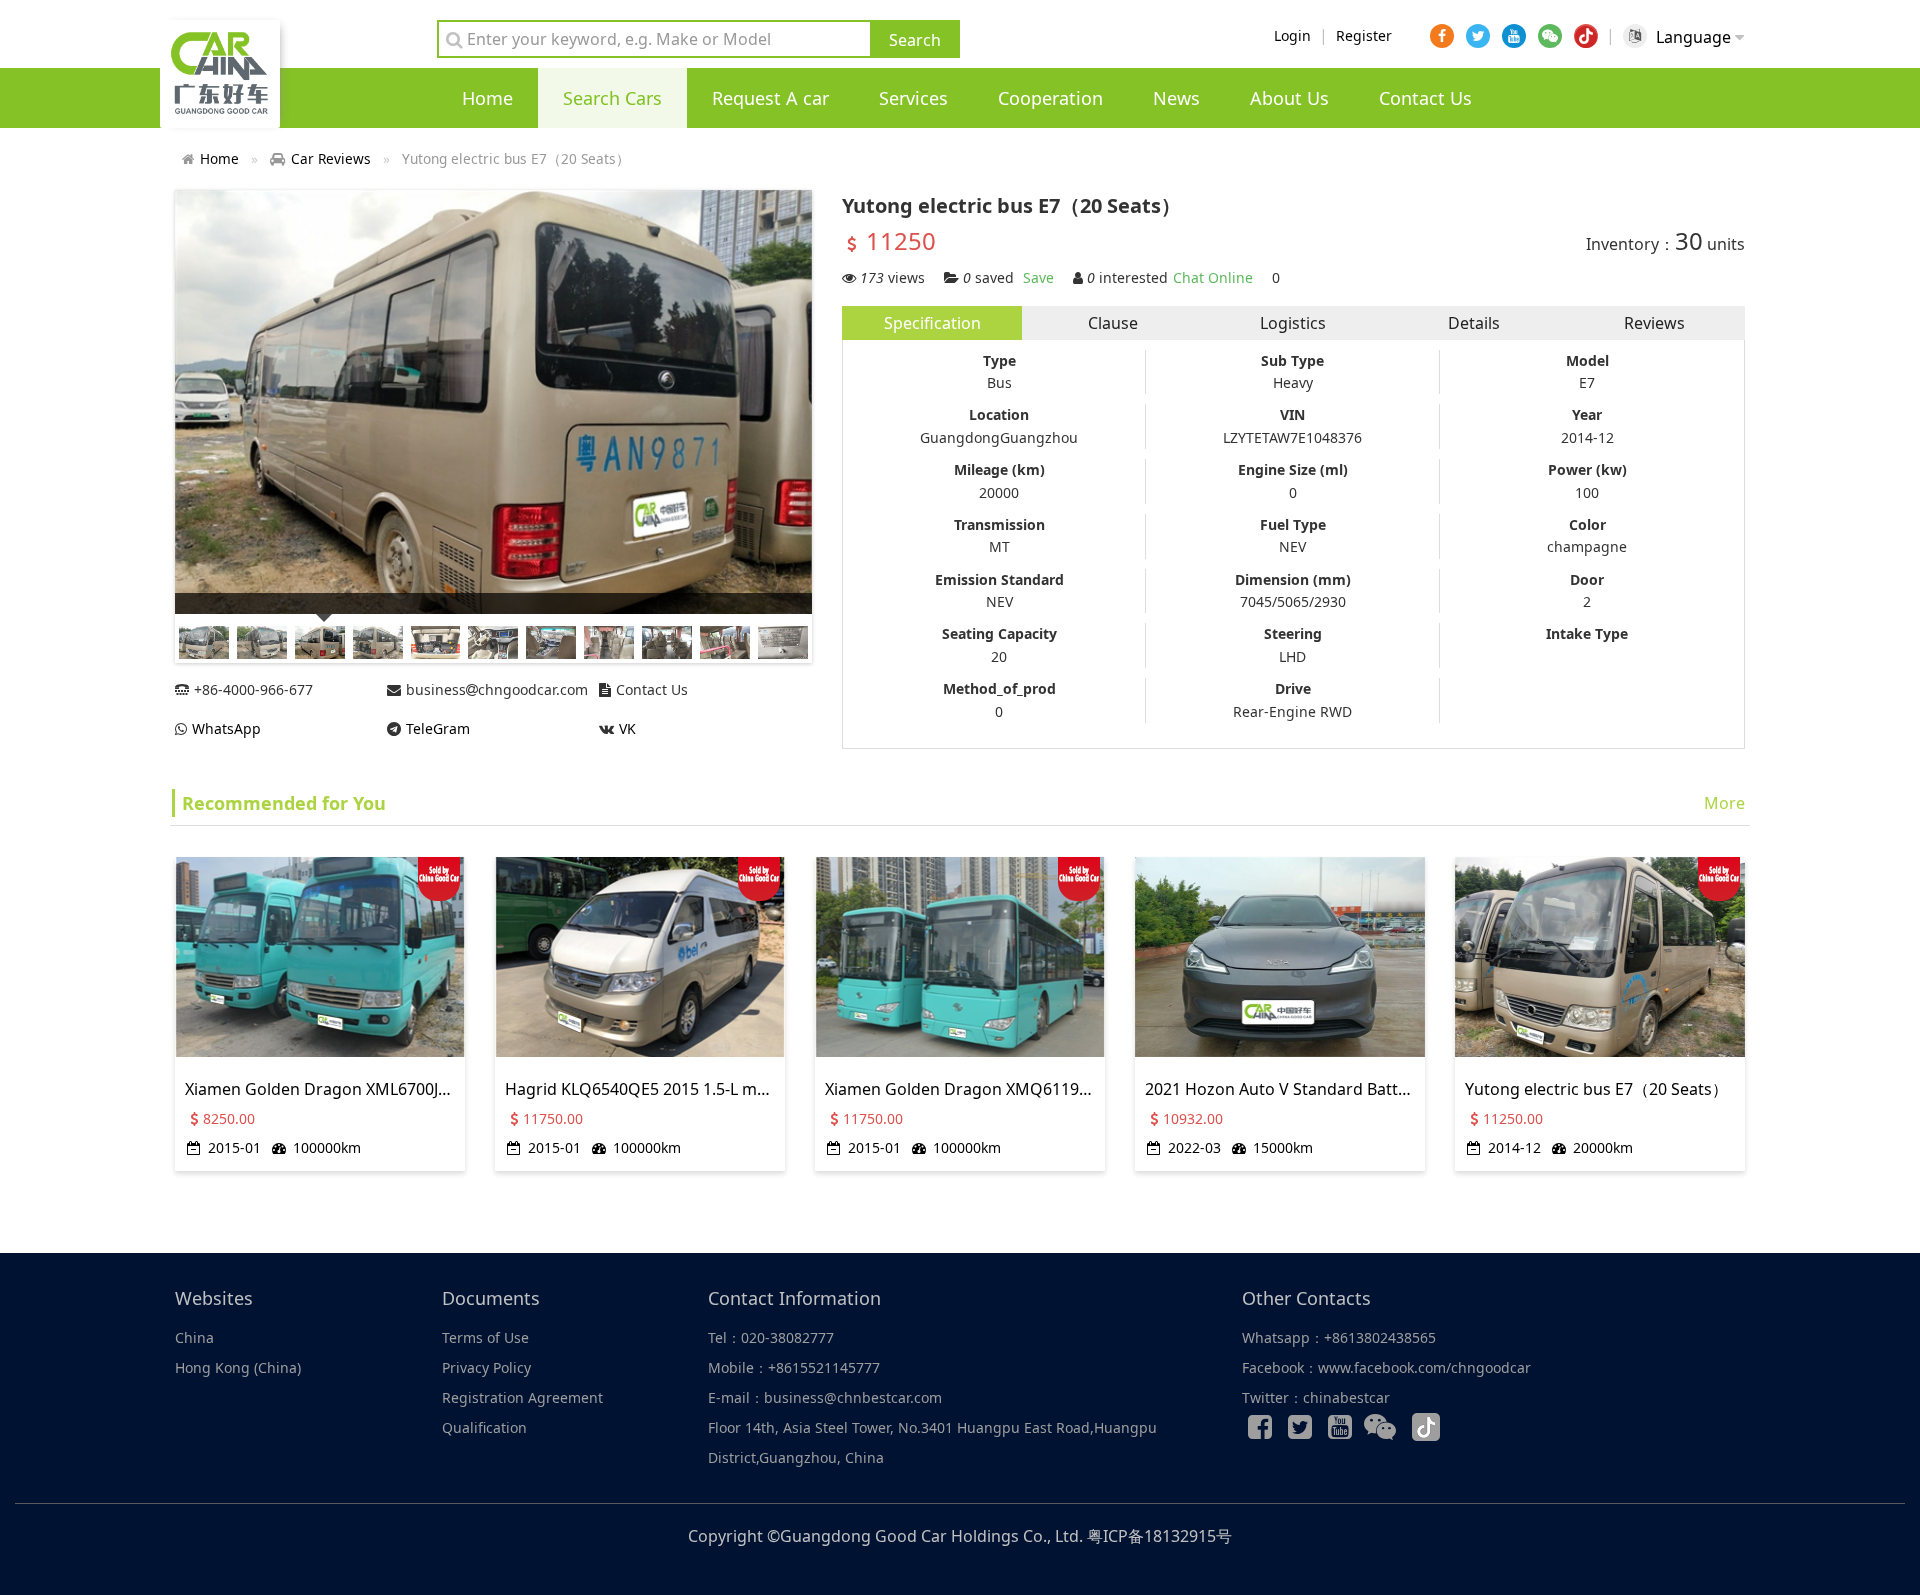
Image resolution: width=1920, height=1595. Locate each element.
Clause (1113, 323)
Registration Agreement (522, 1397)
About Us (1289, 98)
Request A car (770, 98)
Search (915, 40)
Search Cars (612, 98)
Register (1364, 35)
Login (1292, 35)
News (1176, 98)
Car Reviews (331, 158)
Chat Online (1213, 277)
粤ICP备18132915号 (1159, 1536)
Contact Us (1425, 98)
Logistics (1293, 323)
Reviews (1654, 323)
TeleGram (438, 728)
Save (1038, 277)
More (1724, 803)
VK (627, 728)
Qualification (484, 1427)
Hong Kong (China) (238, 1367)
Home (487, 98)
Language (1695, 37)
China (194, 1337)
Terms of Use (485, 1337)
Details (1474, 323)
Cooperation (1050, 98)
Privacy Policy (486, 1367)
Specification (932, 323)
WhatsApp (226, 728)
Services (913, 98)
